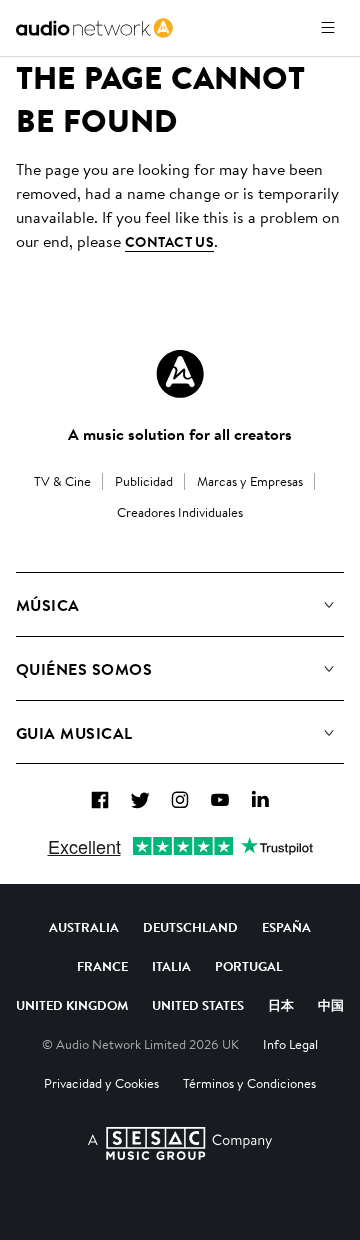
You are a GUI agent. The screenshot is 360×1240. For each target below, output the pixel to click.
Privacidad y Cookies (101, 1083)
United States (198, 1005)
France (102, 966)
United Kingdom (72, 1005)
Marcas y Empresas (250, 481)
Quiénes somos (84, 669)
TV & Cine (62, 481)
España (286, 927)
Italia (171, 966)
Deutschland (190, 927)
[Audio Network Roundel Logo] (180, 374)
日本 (281, 1005)
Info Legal (290, 1044)
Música (48, 605)
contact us (169, 242)
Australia (84, 927)
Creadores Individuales (180, 512)
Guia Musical (74, 733)
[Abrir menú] (328, 28)
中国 (331, 1005)
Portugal (249, 966)
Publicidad (144, 481)
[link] (94, 28)
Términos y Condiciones (249, 1083)
